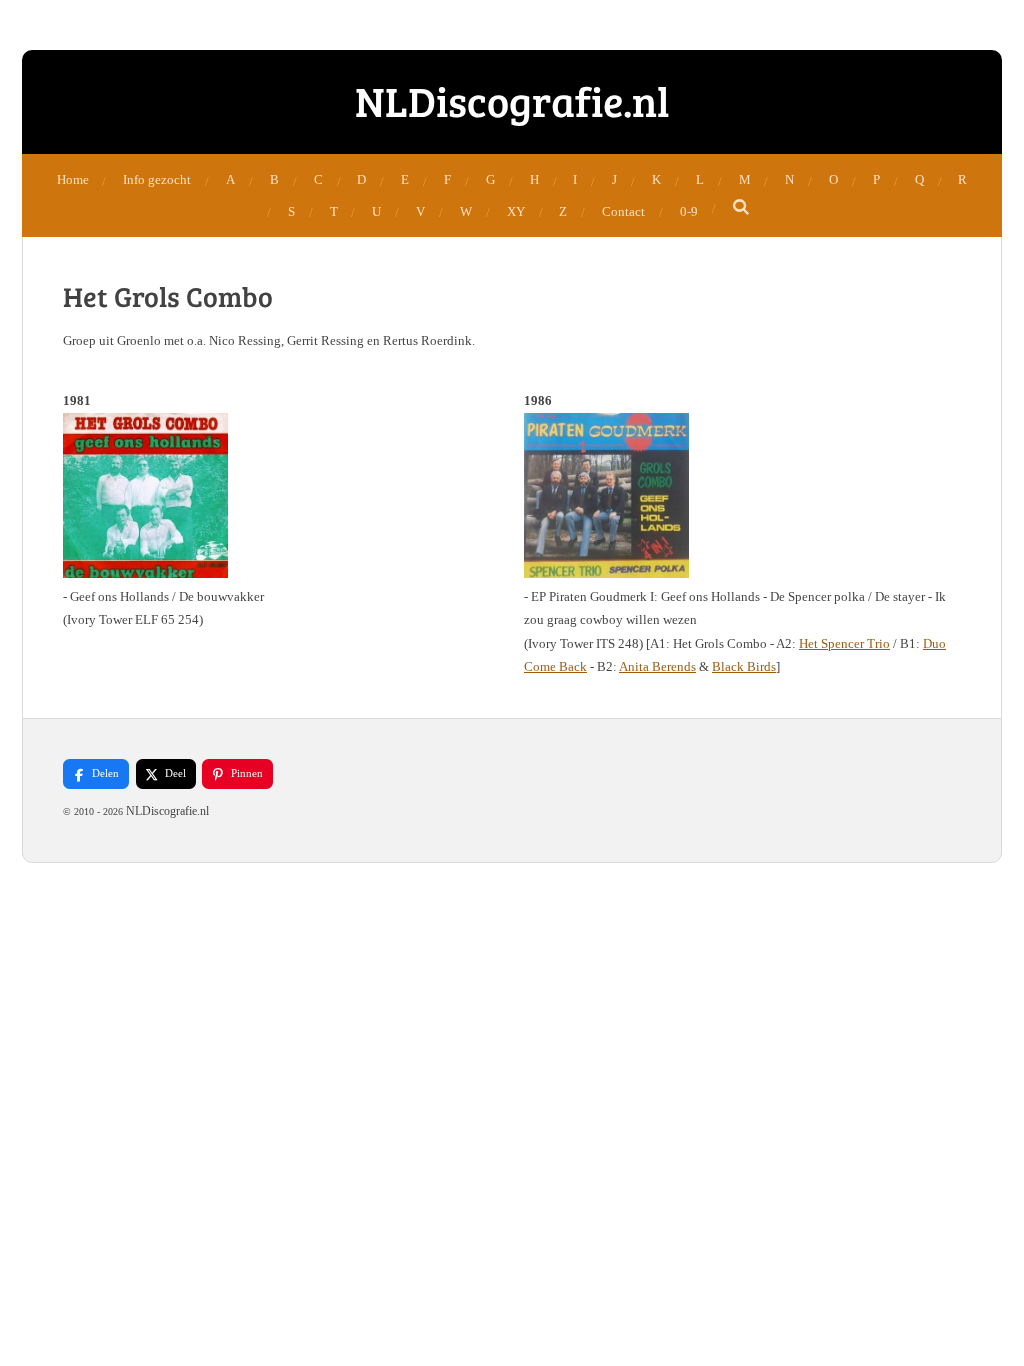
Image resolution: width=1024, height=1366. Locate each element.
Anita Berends (657, 666)
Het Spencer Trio (844, 643)
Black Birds (744, 666)
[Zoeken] (742, 208)
